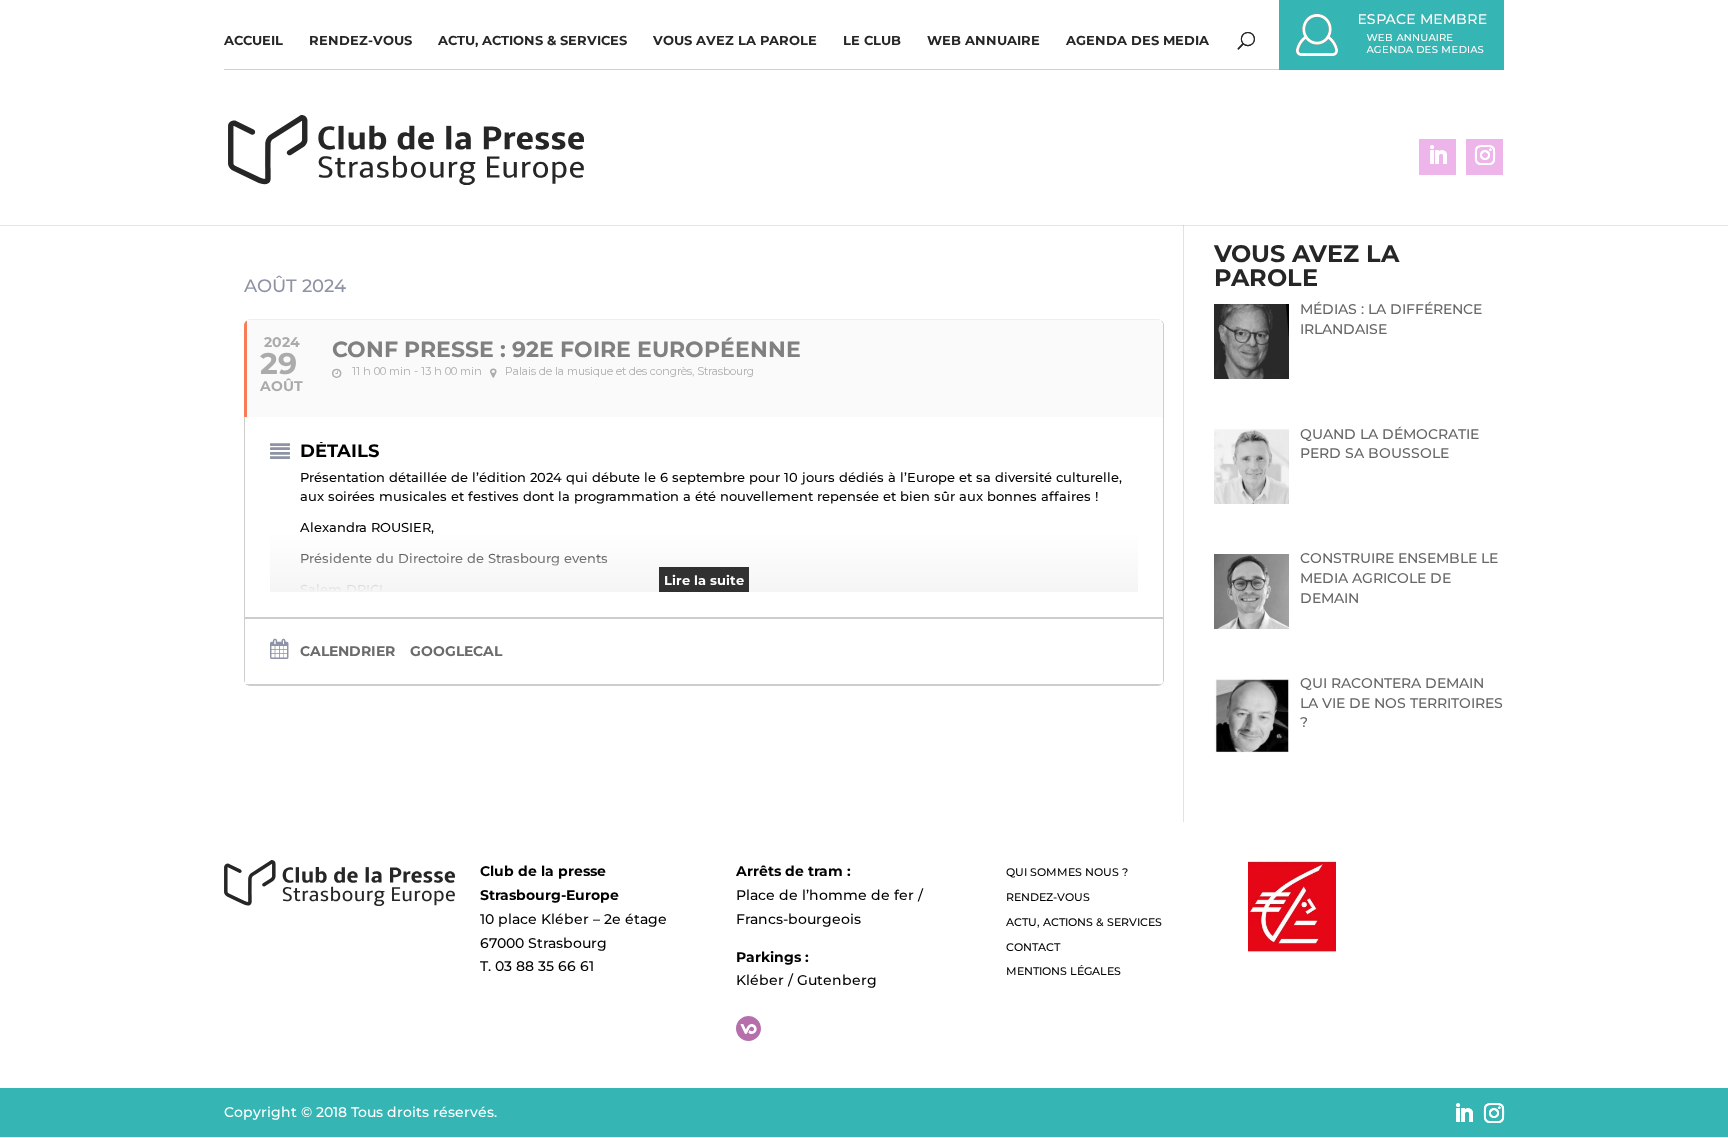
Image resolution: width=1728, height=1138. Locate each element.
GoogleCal (456, 651)
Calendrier (347, 651)
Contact (1033, 947)
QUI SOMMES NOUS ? (1067, 872)
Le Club (872, 40)
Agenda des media (1137, 40)
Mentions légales (1063, 971)
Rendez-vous (360, 40)
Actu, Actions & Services (532, 40)
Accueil (253, 40)
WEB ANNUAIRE (983, 40)
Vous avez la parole (735, 40)
